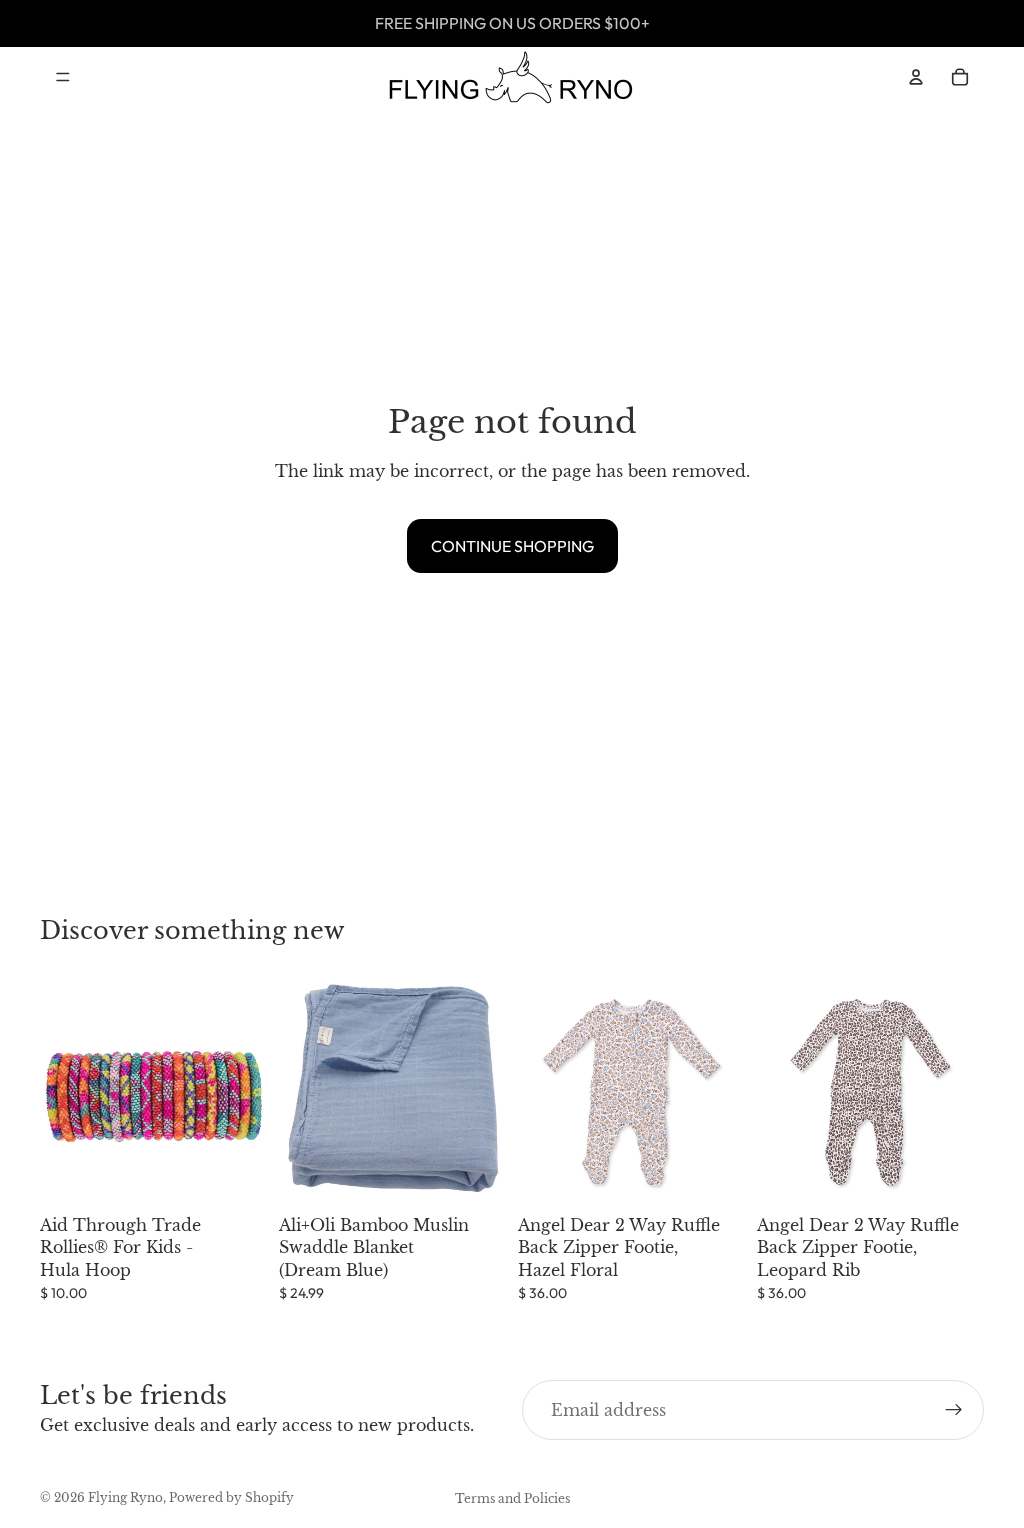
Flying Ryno (125, 1497)
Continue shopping (512, 546)
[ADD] (236, 1175)
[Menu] (63, 77)
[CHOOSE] (714, 1175)
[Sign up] (954, 1410)
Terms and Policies (512, 1498)
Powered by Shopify (231, 1497)
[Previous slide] (540, 1093)
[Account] (916, 77)
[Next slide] (723, 1093)
